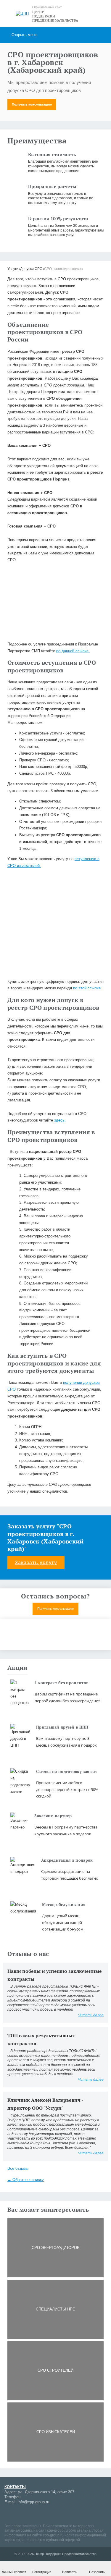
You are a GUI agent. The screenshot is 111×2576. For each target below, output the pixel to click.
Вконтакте (40, 2514)
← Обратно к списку (26, 2180)
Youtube (30, 2514)
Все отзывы (18, 2168)
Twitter (61, 2514)
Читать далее (91, 2015)
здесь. (60, 1120)
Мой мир (9, 2514)
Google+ (19, 2514)
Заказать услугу (36, 1563)
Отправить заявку (55, 668)
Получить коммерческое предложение (56, 1639)
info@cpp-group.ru (33, 2502)
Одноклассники (50, 2514)
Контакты (15, 2487)
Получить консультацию (32, 104)
